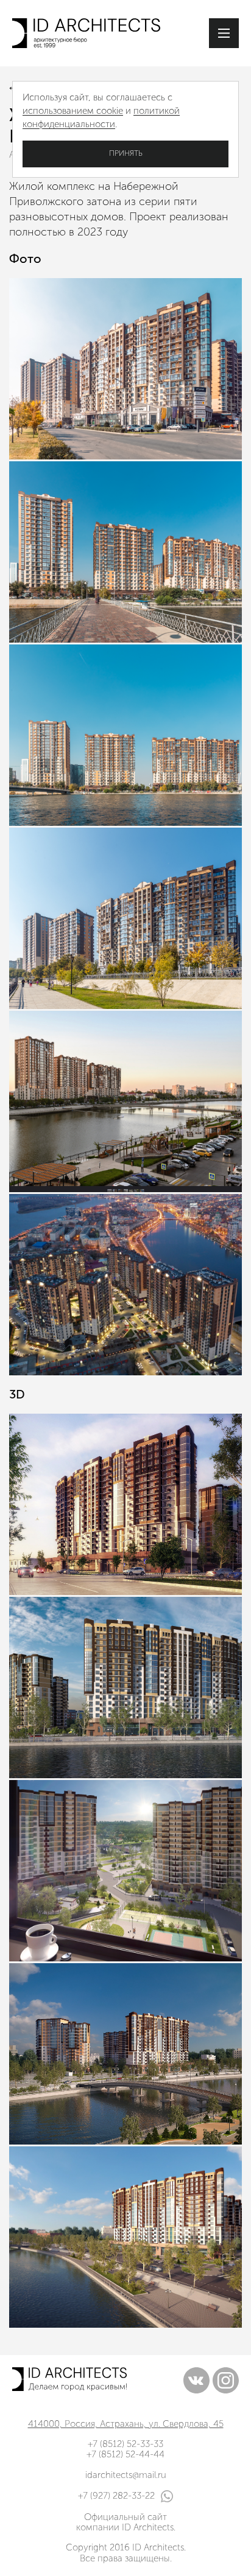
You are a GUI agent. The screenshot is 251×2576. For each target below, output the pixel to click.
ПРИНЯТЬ (126, 153)
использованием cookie (73, 111)
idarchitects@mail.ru (126, 2475)
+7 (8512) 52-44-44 (125, 2454)
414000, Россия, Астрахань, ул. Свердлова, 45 (126, 2424)
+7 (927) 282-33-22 (116, 2496)
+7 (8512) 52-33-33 (125, 2444)
